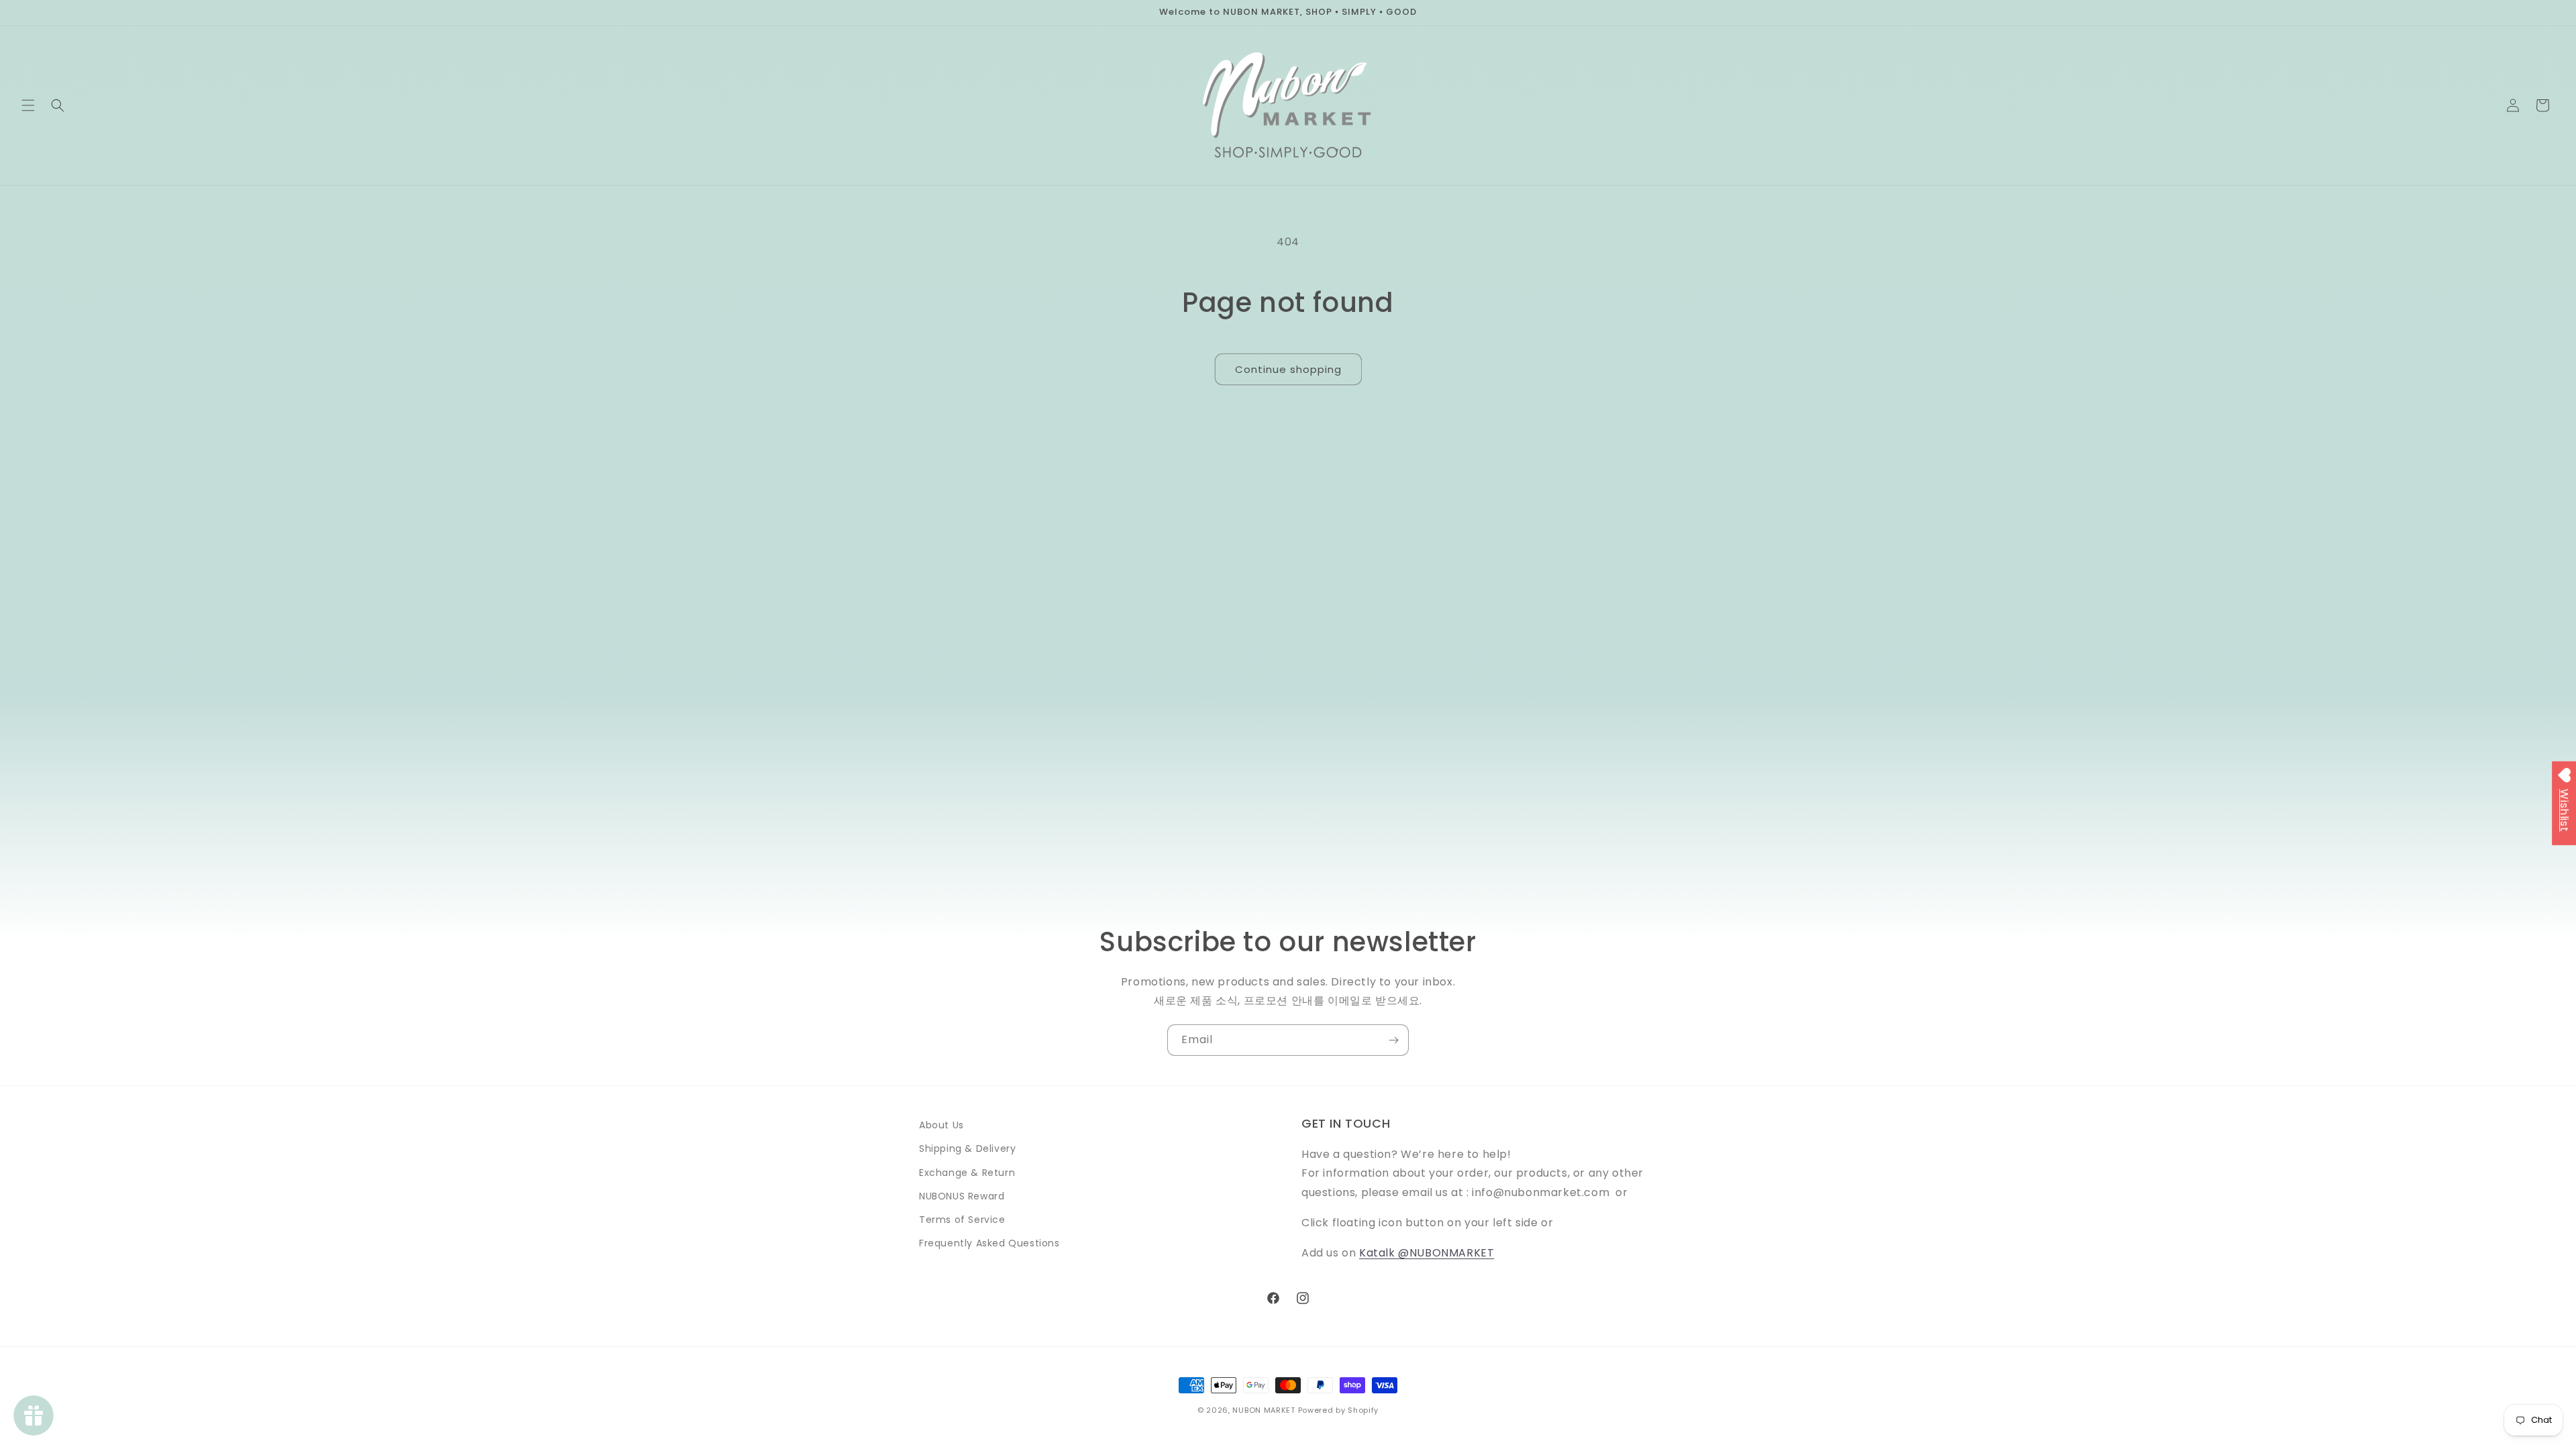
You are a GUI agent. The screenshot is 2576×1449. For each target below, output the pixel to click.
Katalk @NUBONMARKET (1427, 1253)
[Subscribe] (1393, 1040)
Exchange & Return (967, 1173)
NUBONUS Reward (962, 1196)
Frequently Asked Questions (989, 1243)
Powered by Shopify (1339, 1410)
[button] (28, 105)
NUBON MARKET (1264, 1410)
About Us (942, 1125)
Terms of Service (962, 1220)
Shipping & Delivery (967, 1148)
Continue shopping (1288, 369)
